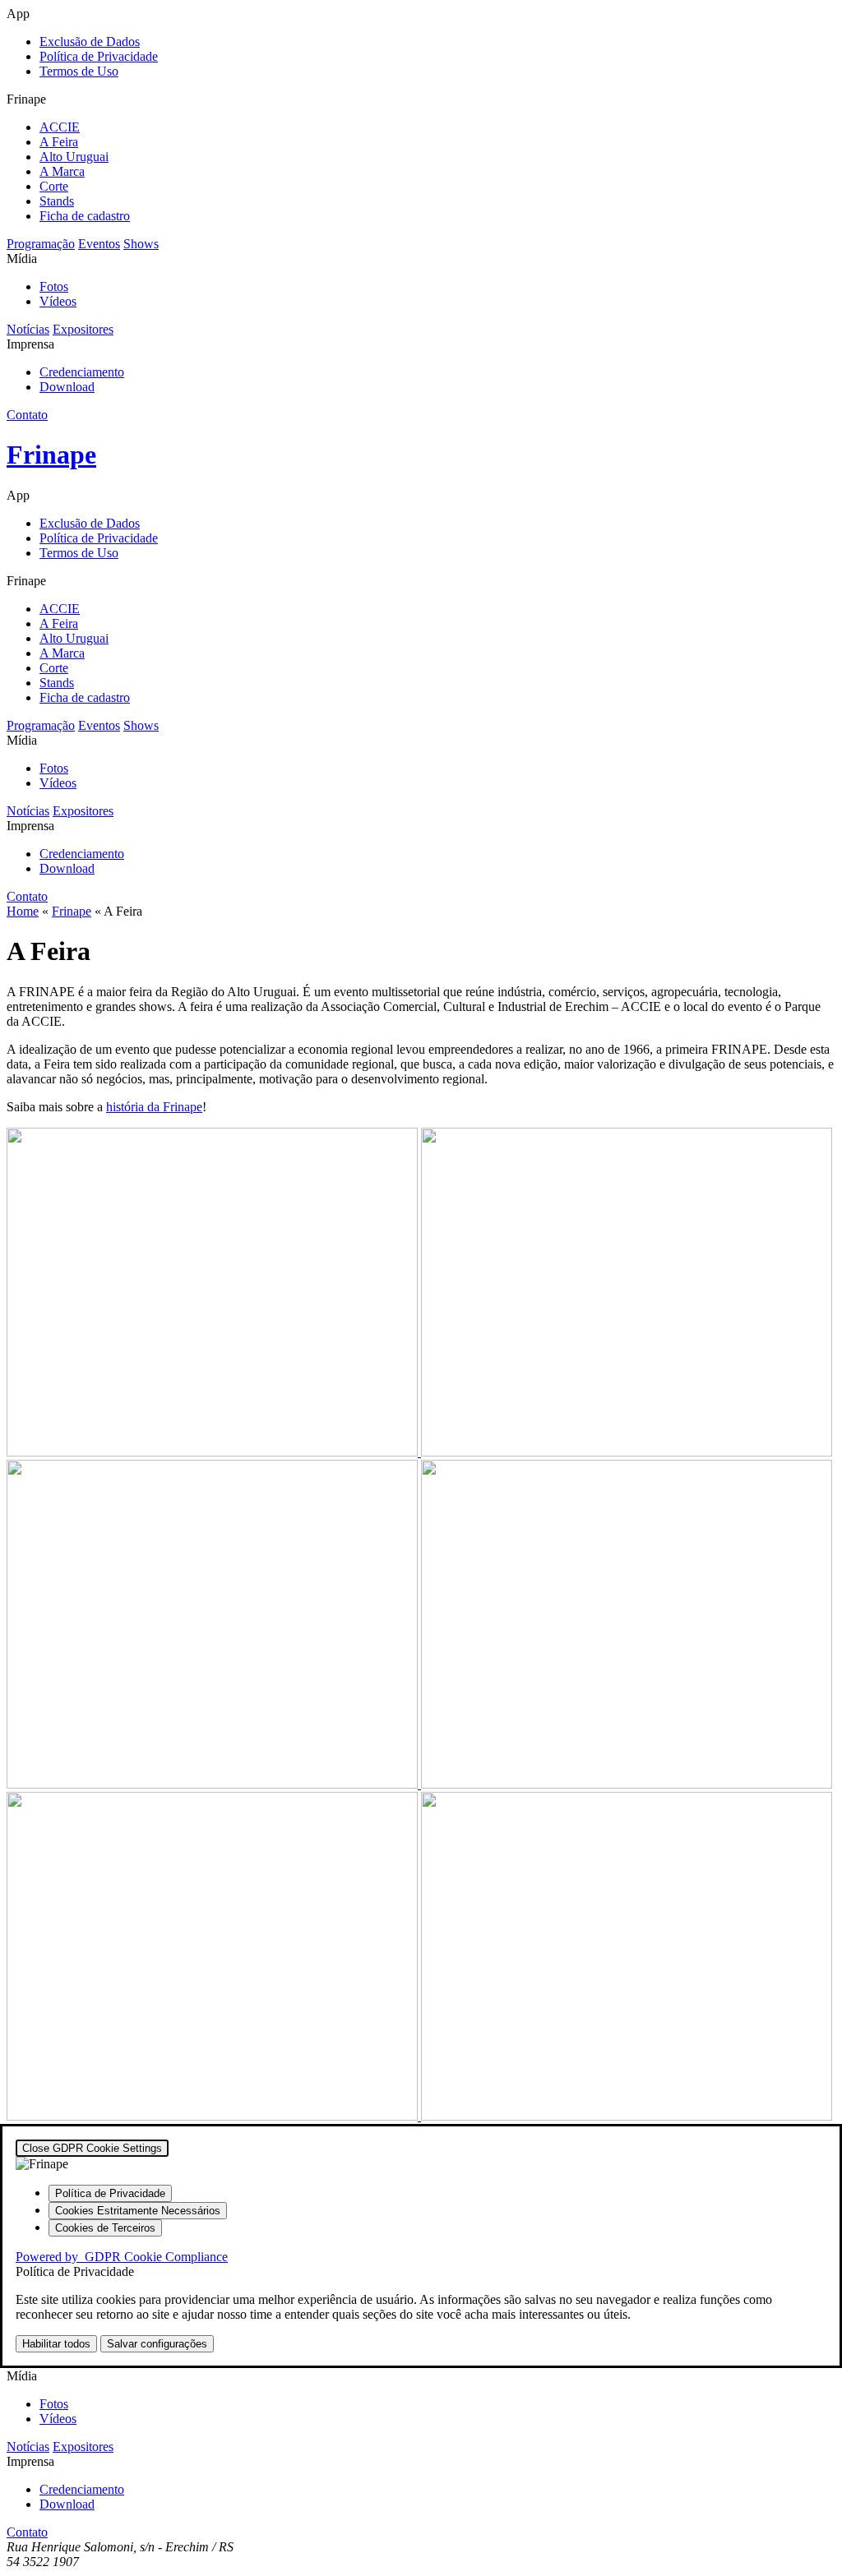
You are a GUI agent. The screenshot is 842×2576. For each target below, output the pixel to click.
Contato (27, 415)
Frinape (72, 911)
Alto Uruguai (74, 157)
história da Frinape (154, 1107)
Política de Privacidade (99, 56)
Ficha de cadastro (85, 216)
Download (67, 387)
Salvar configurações (157, 2344)
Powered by (122, 2257)
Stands (57, 201)
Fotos (54, 286)
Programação (41, 244)
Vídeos (58, 301)
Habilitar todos (56, 2344)
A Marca (62, 171)
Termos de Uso (79, 71)
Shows (141, 244)
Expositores (83, 329)
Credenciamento (82, 372)
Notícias (28, 329)
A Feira (59, 142)
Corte (54, 186)
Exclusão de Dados (90, 42)
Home (23, 911)
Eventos (99, 244)
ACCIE (60, 127)
